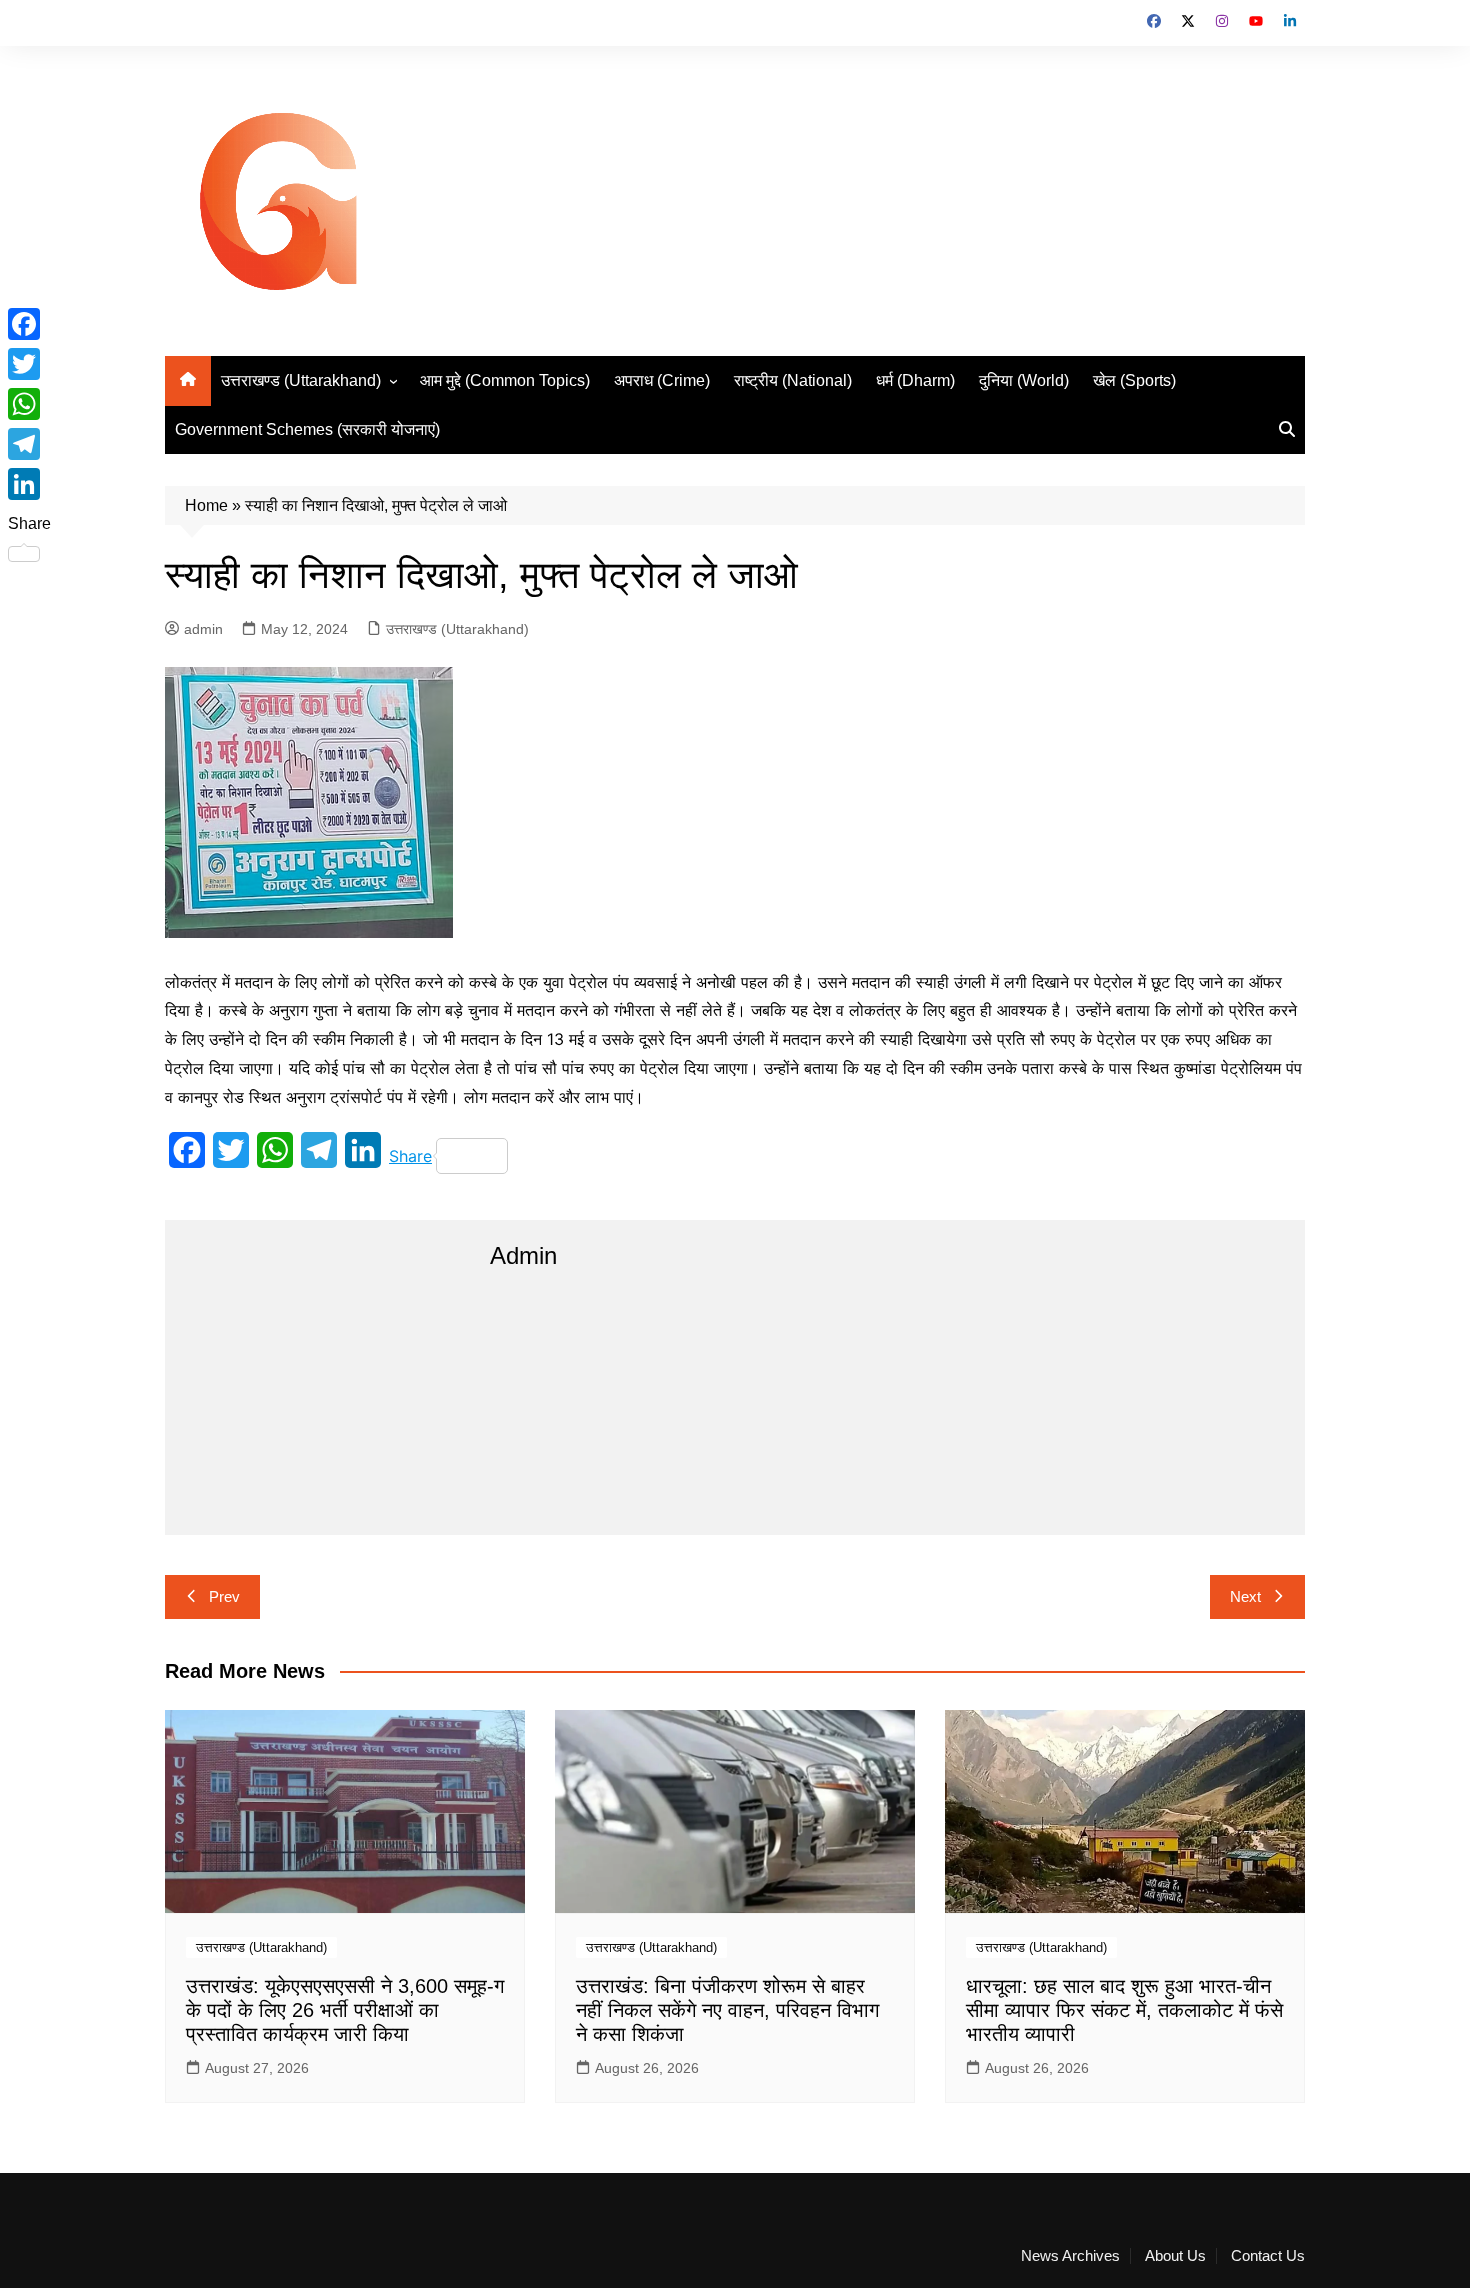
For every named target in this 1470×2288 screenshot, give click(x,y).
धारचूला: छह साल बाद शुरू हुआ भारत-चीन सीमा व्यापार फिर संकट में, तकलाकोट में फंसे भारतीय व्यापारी (1124, 2010)
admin (203, 629)
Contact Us (1268, 2256)
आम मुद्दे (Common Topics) (505, 380)
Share (410, 1156)
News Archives (1070, 2256)
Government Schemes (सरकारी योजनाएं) (307, 429)
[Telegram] (29, 444)
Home (206, 505)
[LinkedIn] (29, 484)
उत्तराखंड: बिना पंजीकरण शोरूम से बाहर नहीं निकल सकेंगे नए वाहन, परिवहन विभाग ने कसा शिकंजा (727, 2010)
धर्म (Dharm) (915, 380)
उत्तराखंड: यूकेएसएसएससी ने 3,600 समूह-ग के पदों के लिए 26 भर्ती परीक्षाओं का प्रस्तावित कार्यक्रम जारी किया (345, 2010)
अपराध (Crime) (662, 380)
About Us (1175, 2256)
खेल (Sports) (1134, 380)
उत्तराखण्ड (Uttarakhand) (301, 380)
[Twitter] (29, 364)
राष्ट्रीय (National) (793, 380)
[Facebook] (29, 324)
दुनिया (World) (1024, 380)
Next (1245, 1596)
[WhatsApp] (29, 404)
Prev (224, 1596)
